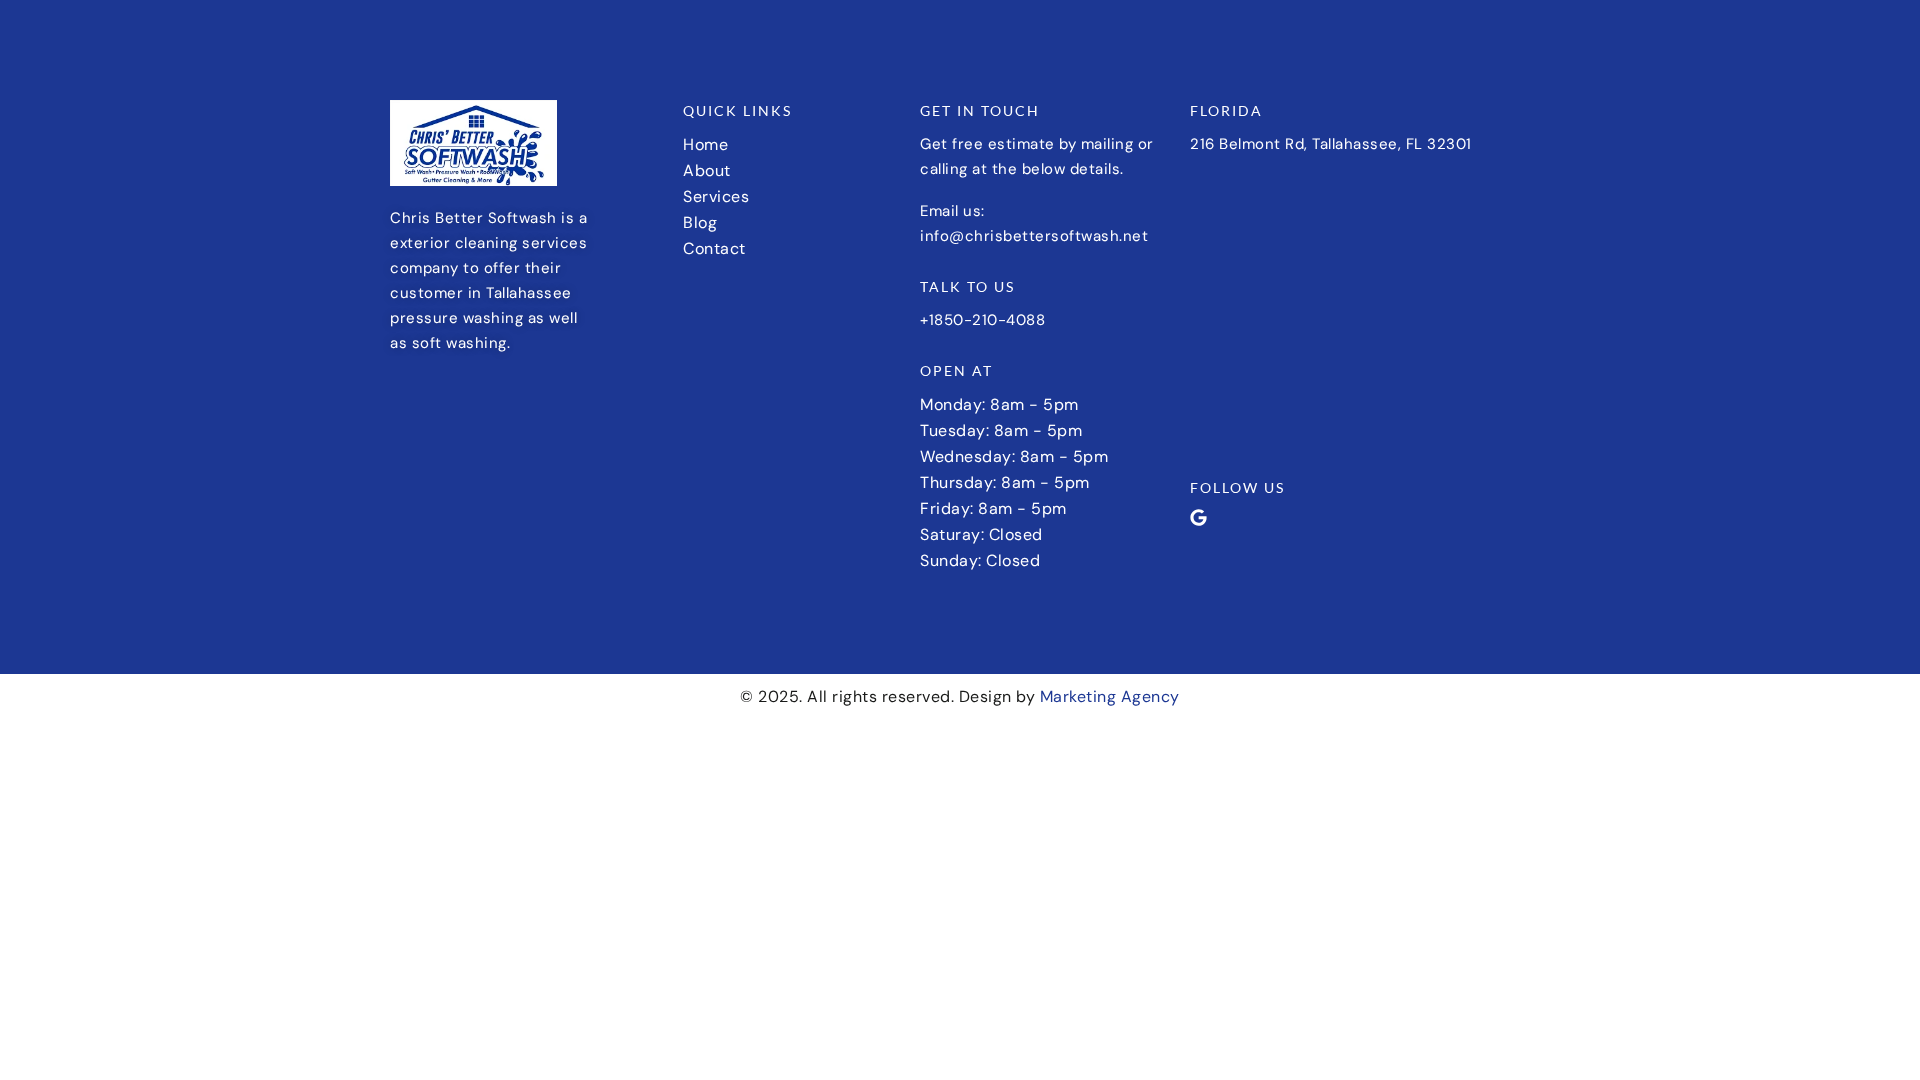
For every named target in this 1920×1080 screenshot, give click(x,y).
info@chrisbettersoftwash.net (1034, 236)
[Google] (1198, 517)
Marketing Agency (1110, 696)
